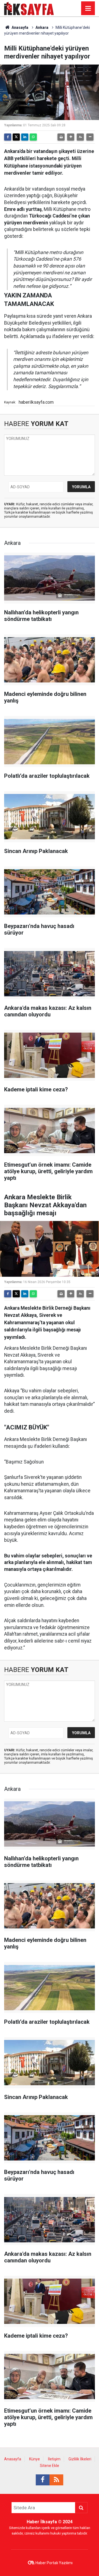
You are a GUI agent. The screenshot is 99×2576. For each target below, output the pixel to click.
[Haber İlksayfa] (29, 8)
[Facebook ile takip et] (43, 2480)
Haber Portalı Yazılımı (54, 2563)
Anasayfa (20, 27)
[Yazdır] (61, 137)
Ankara (42, 27)
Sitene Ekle (50, 2466)
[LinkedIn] (25, 137)
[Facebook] (8, 137)
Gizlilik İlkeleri (80, 2459)
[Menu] (88, 9)
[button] (71, 137)
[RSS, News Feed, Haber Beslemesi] (56, 2480)
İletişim (54, 2459)
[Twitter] (16, 137)
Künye (35, 2459)
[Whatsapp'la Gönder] (33, 137)
